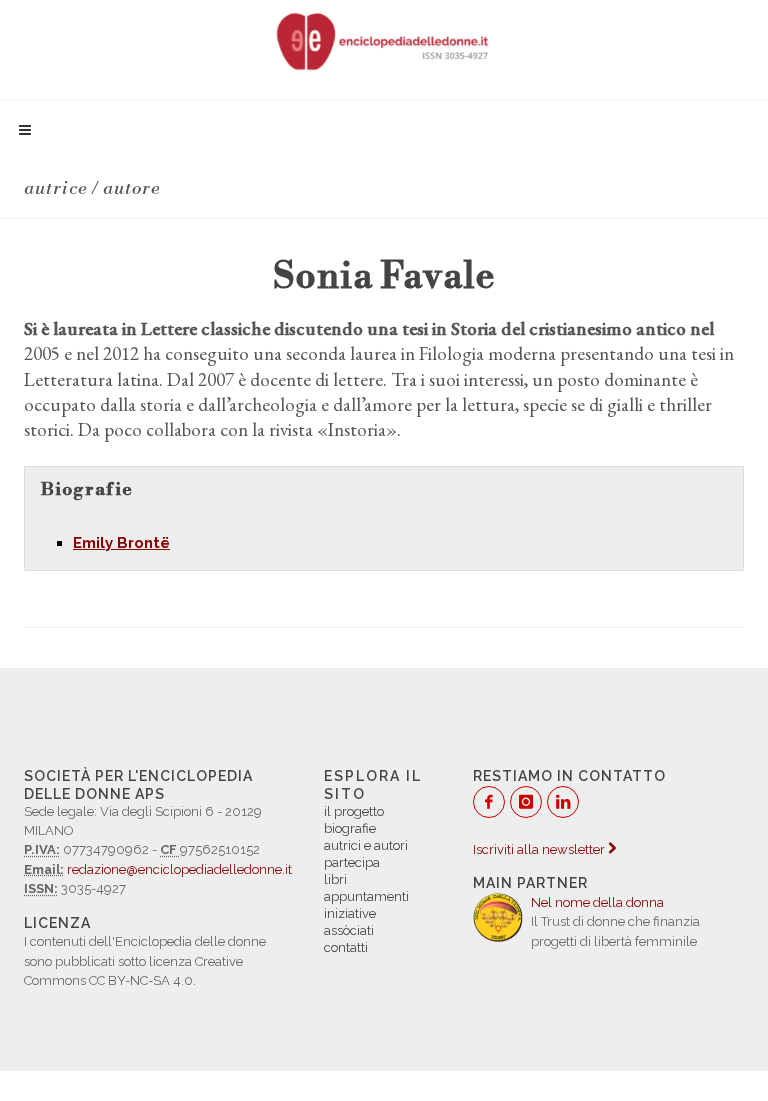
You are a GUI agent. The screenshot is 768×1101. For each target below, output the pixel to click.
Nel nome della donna (597, 902)
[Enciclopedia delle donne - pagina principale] (384, 40)
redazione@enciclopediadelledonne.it (179, 869)
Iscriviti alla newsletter (540, 849)
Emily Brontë (121, 543)
